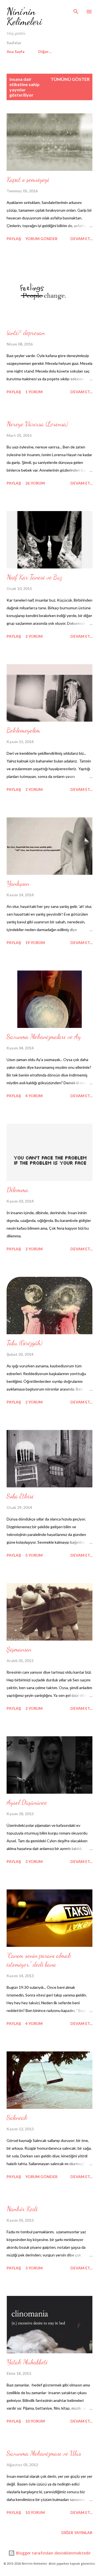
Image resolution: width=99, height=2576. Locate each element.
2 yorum (34, 636)
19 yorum (35, 943)
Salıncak (17, 2118)
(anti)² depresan (26, 333)
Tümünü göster (70, 79)
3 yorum (34, 1861)
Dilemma (17, 1190)
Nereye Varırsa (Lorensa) (37, 424)
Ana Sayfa (16, 51)
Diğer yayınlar (77, 2533)
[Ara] (76, 10)
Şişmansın (19, 1649)
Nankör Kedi (22, 2209)
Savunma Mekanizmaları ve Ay (44, 1037)
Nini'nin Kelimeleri (24, 16)
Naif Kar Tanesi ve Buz (34, 577)
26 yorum (35, 483)
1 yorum (34, 392)
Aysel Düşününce (27, 1802)
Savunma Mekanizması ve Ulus (44, 2453)
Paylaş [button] (14, 239)
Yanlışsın (18, 883)
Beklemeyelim (23, 730)
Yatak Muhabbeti (27, 2362)
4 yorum (34, 1096)
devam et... (81, 239)
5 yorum (34, 1555)
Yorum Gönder (41, 239)
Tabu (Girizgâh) (24, 1343)
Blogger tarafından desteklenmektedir (53, 2553)
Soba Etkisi (20, 1496)
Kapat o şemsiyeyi (28, 180)
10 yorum (35, 2421)
